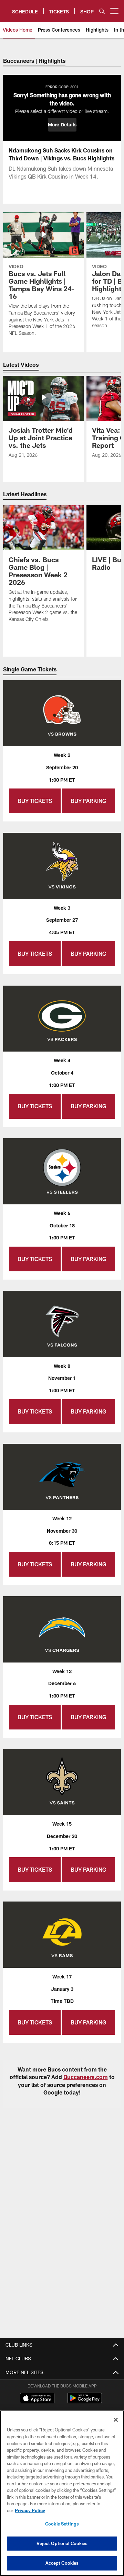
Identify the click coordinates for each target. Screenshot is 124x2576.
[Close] (116, 2420)
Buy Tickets (35, 801)
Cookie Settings (62, 2524)
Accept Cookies (62, 2563)
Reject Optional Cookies (62, 2543)
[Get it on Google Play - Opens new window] (85, 2401)
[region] (62, 2493)
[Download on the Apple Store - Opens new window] (37, 2399)
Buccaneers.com (86, 2077)
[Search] (102, 11)
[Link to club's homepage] (6, 8)
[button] (62, 125)
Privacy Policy (30, 2510)
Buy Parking (89, 801)
